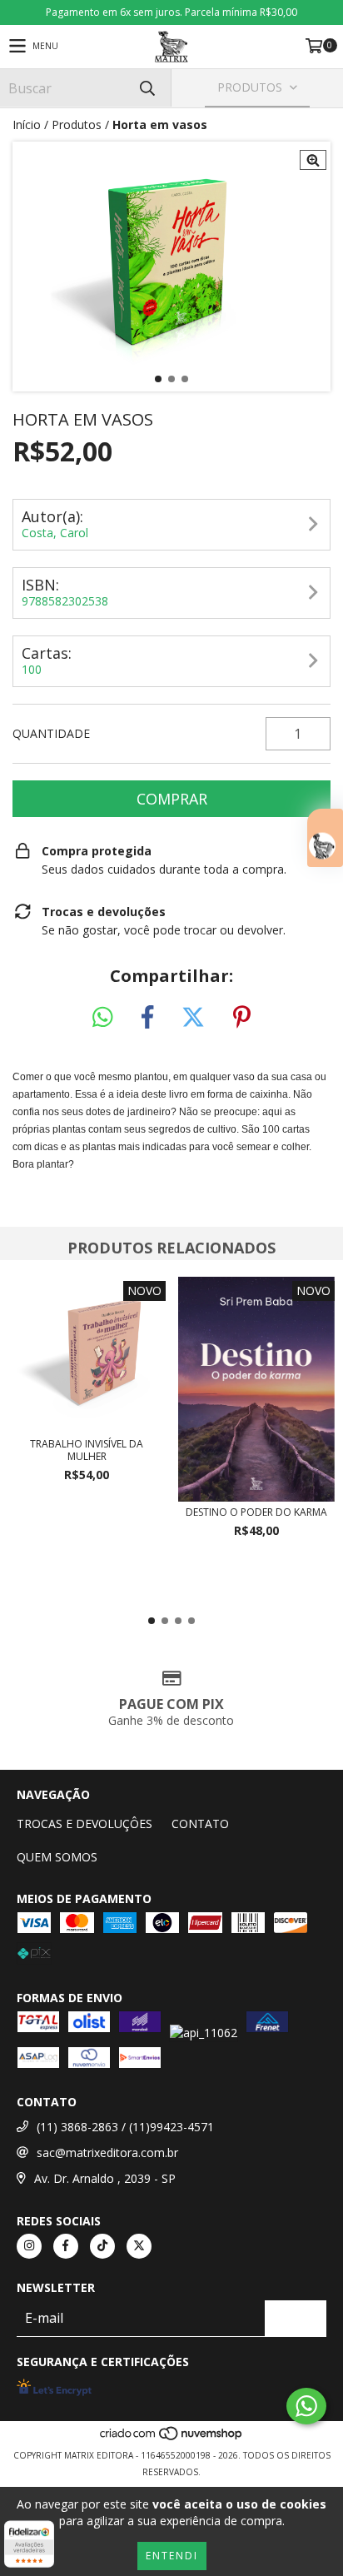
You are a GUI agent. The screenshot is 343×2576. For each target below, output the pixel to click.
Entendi (172, 2556)
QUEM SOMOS (57, 1857)
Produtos (77, 125)
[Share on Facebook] (147, 1018)
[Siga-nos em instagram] (29, 2246)
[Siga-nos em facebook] (66, 2246)
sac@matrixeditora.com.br (107, 2152)
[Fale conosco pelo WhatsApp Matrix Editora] (306, 2406)
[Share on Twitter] (193, 1018)
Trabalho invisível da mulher (87, 1450)
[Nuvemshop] (172, 2439)
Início (27, 125)
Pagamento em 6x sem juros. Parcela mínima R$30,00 (171, 12)
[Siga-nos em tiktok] (102, 2246)
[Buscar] (147, 88)
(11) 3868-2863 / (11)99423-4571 (125, 2127)
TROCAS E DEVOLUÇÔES (85, 1824)
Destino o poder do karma (256, 1512)
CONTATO (200, 1824)
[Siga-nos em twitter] (139, 2246)
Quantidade (51, 733)
